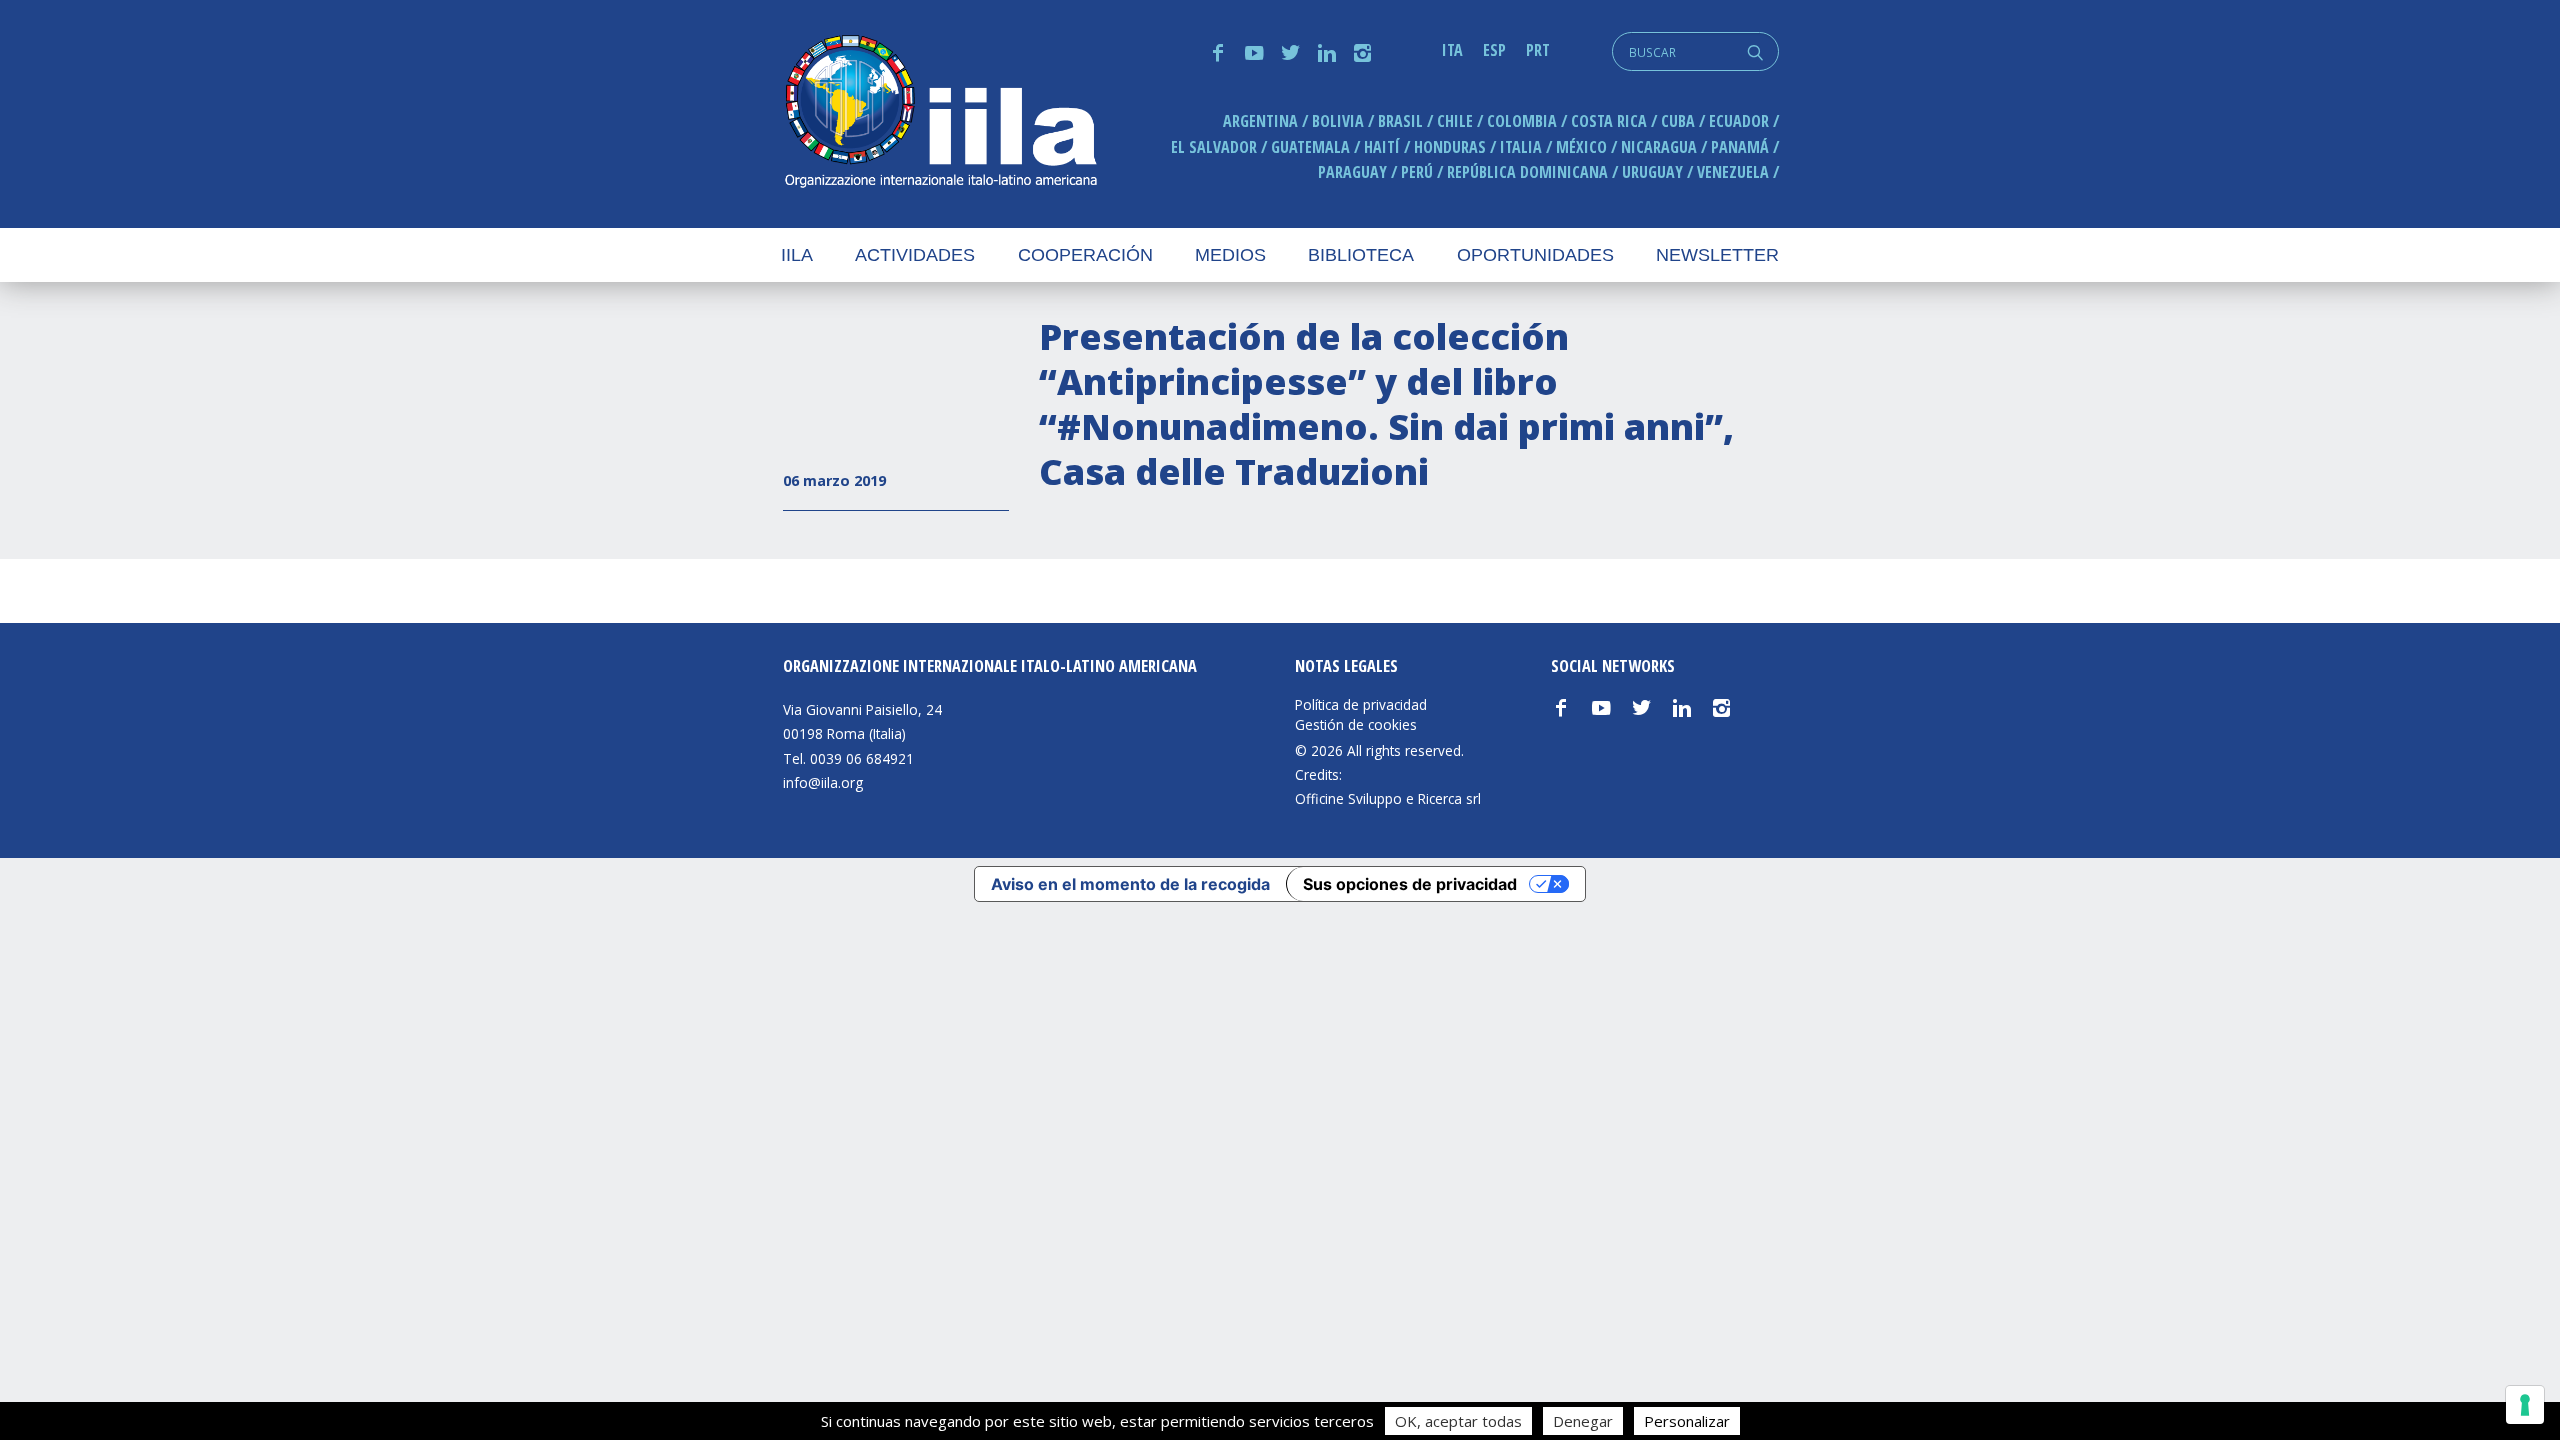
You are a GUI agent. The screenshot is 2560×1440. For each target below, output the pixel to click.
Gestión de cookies (1356, 725)
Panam (1740, 147)
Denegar (1583, 1421)
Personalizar (1687, 1421)
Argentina (1260, 121)
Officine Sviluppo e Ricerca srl (1388, 798)
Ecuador (1739, 121)
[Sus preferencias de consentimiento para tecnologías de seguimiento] (2525, 1405)
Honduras (1450, 147)
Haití (1382, 147)
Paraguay (1352, 172)
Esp (1494, 50)
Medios (1230, 255)
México (1581, 147)
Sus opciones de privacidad (1410, 884)
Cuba (1678, 121)
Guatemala (1310, 147)
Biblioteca (1361, 255)
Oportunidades (1535, 255)
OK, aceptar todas (1458, 1421)
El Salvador (1214, 147)
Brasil (1400, 121)
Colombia (1522, 121)
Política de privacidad (1361, 705)
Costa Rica (1609, 121)
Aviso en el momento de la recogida (1130, 884)
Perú (1417, 172)
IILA (940, 113)
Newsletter (1717, 255)
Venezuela (1733, 172)
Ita (1452, 50)
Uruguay (1652, 172)
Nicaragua (1659, 147)
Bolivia (1338, 121)
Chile (1455, 121)
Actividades (915, 255)
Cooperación (1085, 255)
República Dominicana (1527, 172)
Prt (1538, 50)
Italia (1521, 147)
